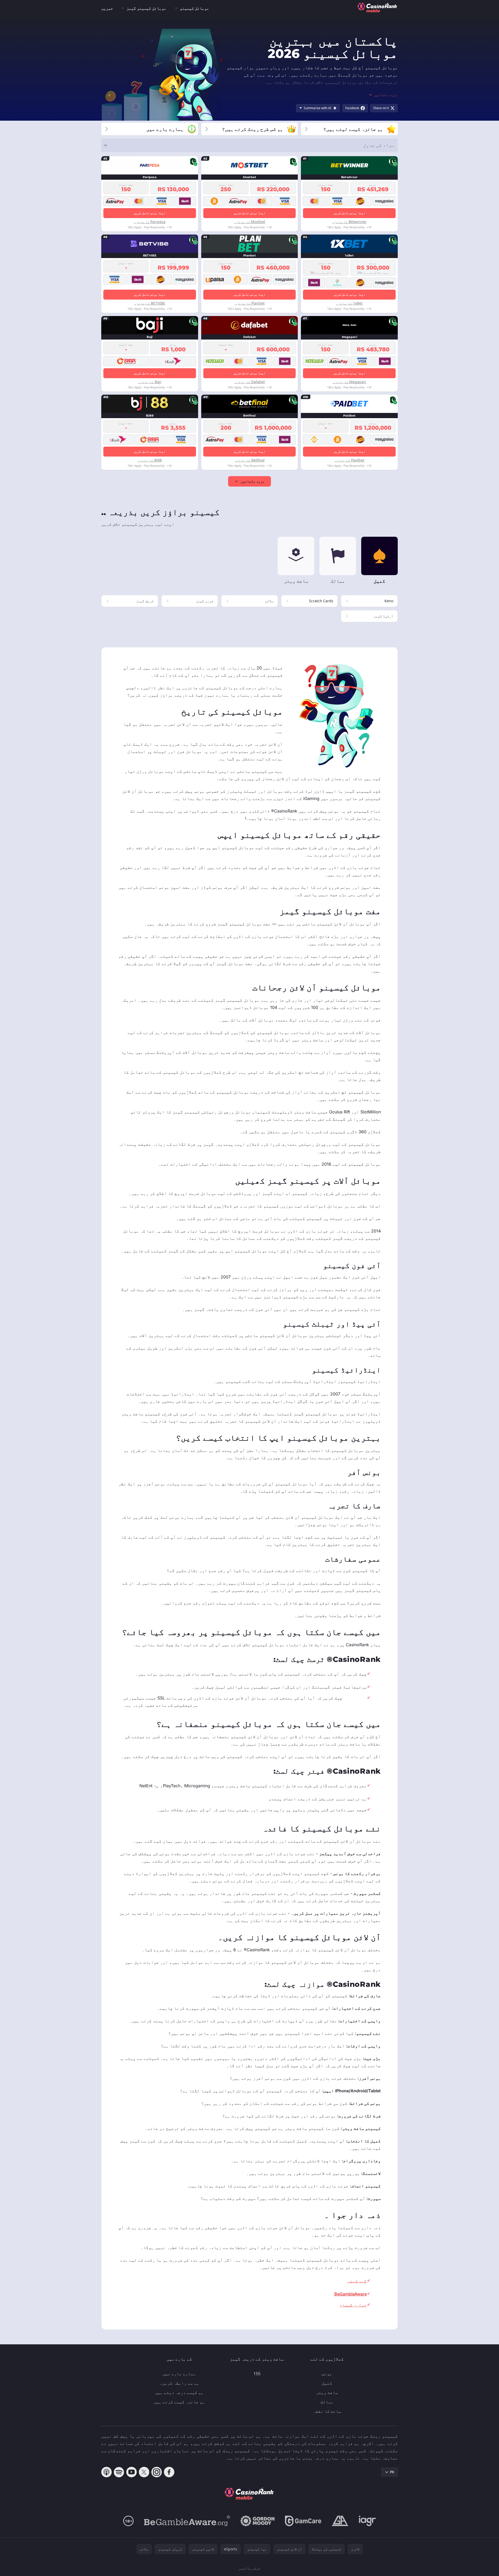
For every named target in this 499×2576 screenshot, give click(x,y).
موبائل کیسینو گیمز (146, 8)
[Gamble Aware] (187, 2521)
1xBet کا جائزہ (349, 303)
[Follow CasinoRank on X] (144, 2472)
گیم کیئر (357, 2281)
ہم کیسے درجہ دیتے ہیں (179, 2392)
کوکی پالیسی (249, 2568)
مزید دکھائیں (253, 481)
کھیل (327, 2383)
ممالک (327, 2402)
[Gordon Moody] (258, 2521)
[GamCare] (303, 2521)
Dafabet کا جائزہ (250, 382)
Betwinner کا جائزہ (349, 222)
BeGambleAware (351, 2294)
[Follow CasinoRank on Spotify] (119, 2472)
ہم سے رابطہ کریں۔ (179, 2383)
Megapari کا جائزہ (349, 382)
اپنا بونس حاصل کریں (349, 213)
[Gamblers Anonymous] (340, 2521)
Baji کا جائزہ (150, 382)
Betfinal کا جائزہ (250, 460)
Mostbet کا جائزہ (250, 222)
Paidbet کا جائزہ (349, 460)
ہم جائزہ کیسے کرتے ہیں (179, 2402)
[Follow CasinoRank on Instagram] (157, 2472)
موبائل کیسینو (194, 8)
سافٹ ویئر (327, 2392)
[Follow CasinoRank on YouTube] (132, 2472)
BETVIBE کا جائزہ (150, 303)
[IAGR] (367, 2521)
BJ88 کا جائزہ (150, 460)
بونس (327, 2374)
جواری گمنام (353, 2305)
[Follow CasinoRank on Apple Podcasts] (106, 2472)
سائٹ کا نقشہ (327, 2411)
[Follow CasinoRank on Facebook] (169, 2472)
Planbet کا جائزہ (250, 303)
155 (257, 2374)
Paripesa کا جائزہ (150, 222)
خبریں (107, 8)
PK (392, 2472)
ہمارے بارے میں (179, 2374)
